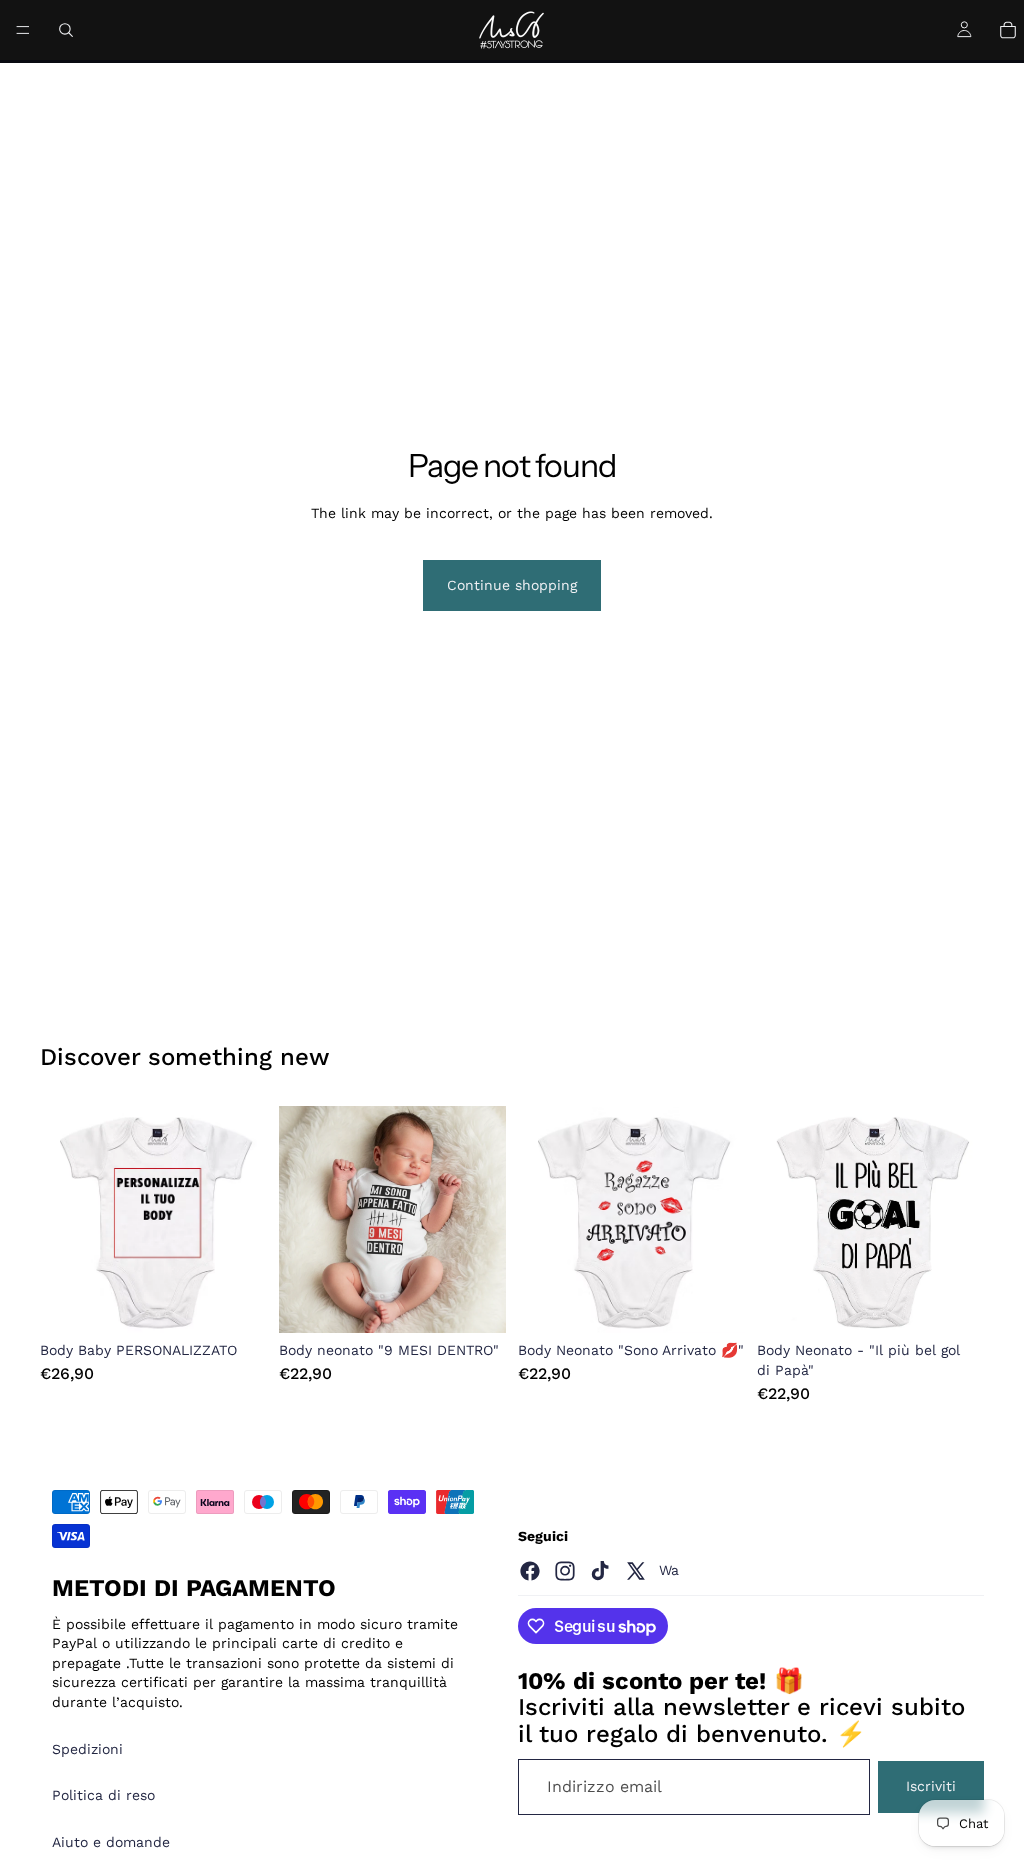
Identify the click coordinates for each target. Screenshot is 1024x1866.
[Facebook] (530, 1571)
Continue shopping (512, 585)
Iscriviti (931, 1786)
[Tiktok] (600, 1571)
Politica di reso (103, 1795)
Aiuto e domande (111, 1842)
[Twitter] (636, 1571)
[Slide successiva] (245, 1220)
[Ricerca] (66, 30)
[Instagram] (565, 1571)
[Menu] (23, 30)
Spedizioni (87, 1749)
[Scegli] (236, 1303)
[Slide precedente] (62, 1220)
